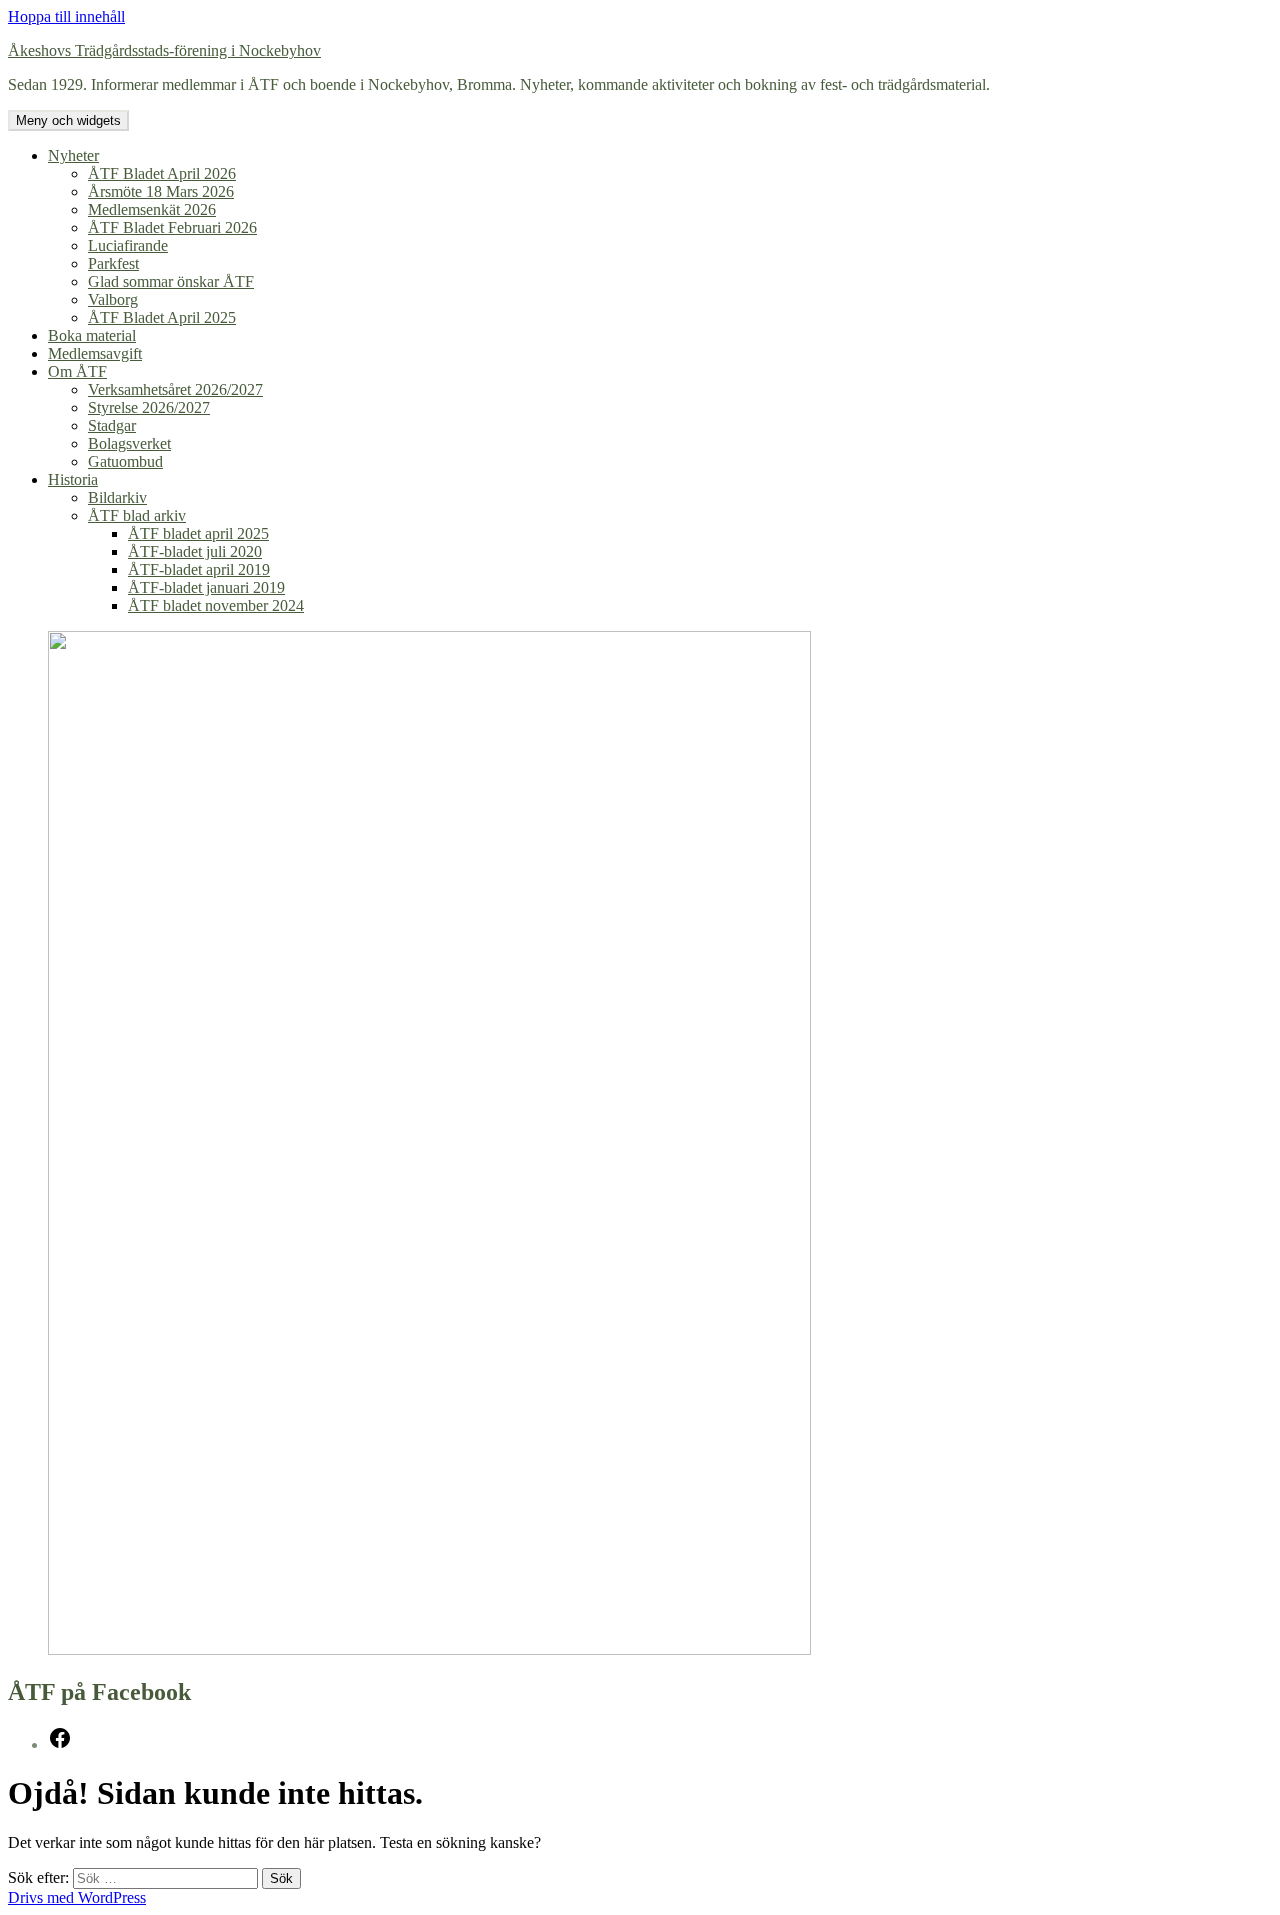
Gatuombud (125, 461)
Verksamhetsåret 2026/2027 (175, 389)
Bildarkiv (117, 497)
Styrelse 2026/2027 (149, 407)
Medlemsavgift (95, 353)
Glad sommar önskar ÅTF (171, 281)
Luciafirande (128, 245)
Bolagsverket (129, 443)
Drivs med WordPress (77, 1897)
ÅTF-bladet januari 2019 (206, 587)
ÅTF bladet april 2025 (198, 533)
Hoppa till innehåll (66, 16)
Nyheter (73, 155)
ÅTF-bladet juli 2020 (195, 551)
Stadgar (112, 425)
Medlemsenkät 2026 (152, 209)
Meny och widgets (68, 120)
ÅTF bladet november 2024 (216, 605)
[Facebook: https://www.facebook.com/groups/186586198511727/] (60, 1744)
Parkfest (113, 263)
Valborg (113, 299)
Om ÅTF (77, 371)
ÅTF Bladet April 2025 (162, 317)
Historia (73, 479)
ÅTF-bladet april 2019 (199, 569)
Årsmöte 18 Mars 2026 (161, 191)
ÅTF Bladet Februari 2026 (172, 227)
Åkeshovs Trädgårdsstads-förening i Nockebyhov (164, 50)
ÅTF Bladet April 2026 (162, 173)
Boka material (92, 335)
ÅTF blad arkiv (137, 515)
